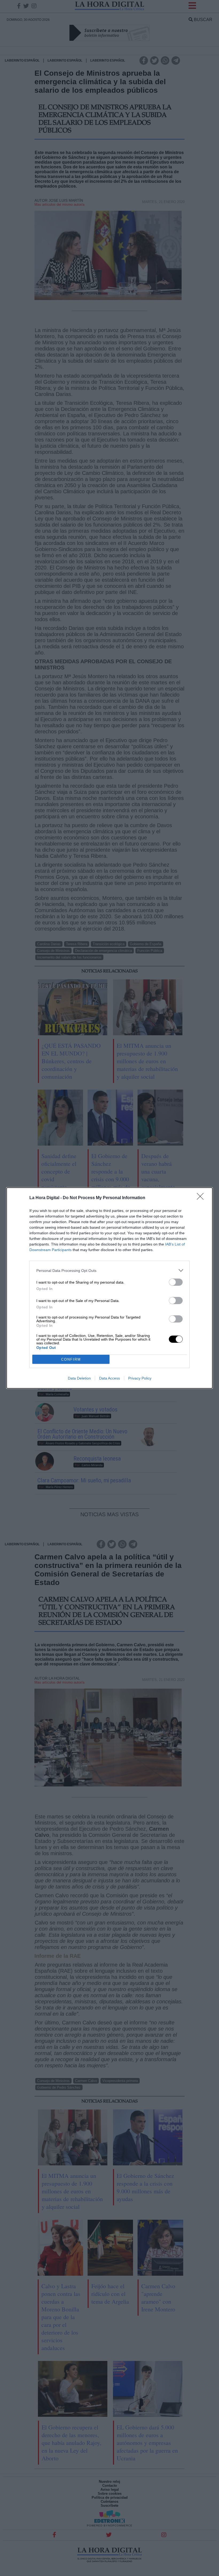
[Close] (202, 1198)
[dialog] (109, 1288)
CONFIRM (71, 1359)
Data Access (109, 1378)
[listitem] (109, 1270)
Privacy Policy (140, 1378)
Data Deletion (79, 1378)
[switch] (176, 1282)
